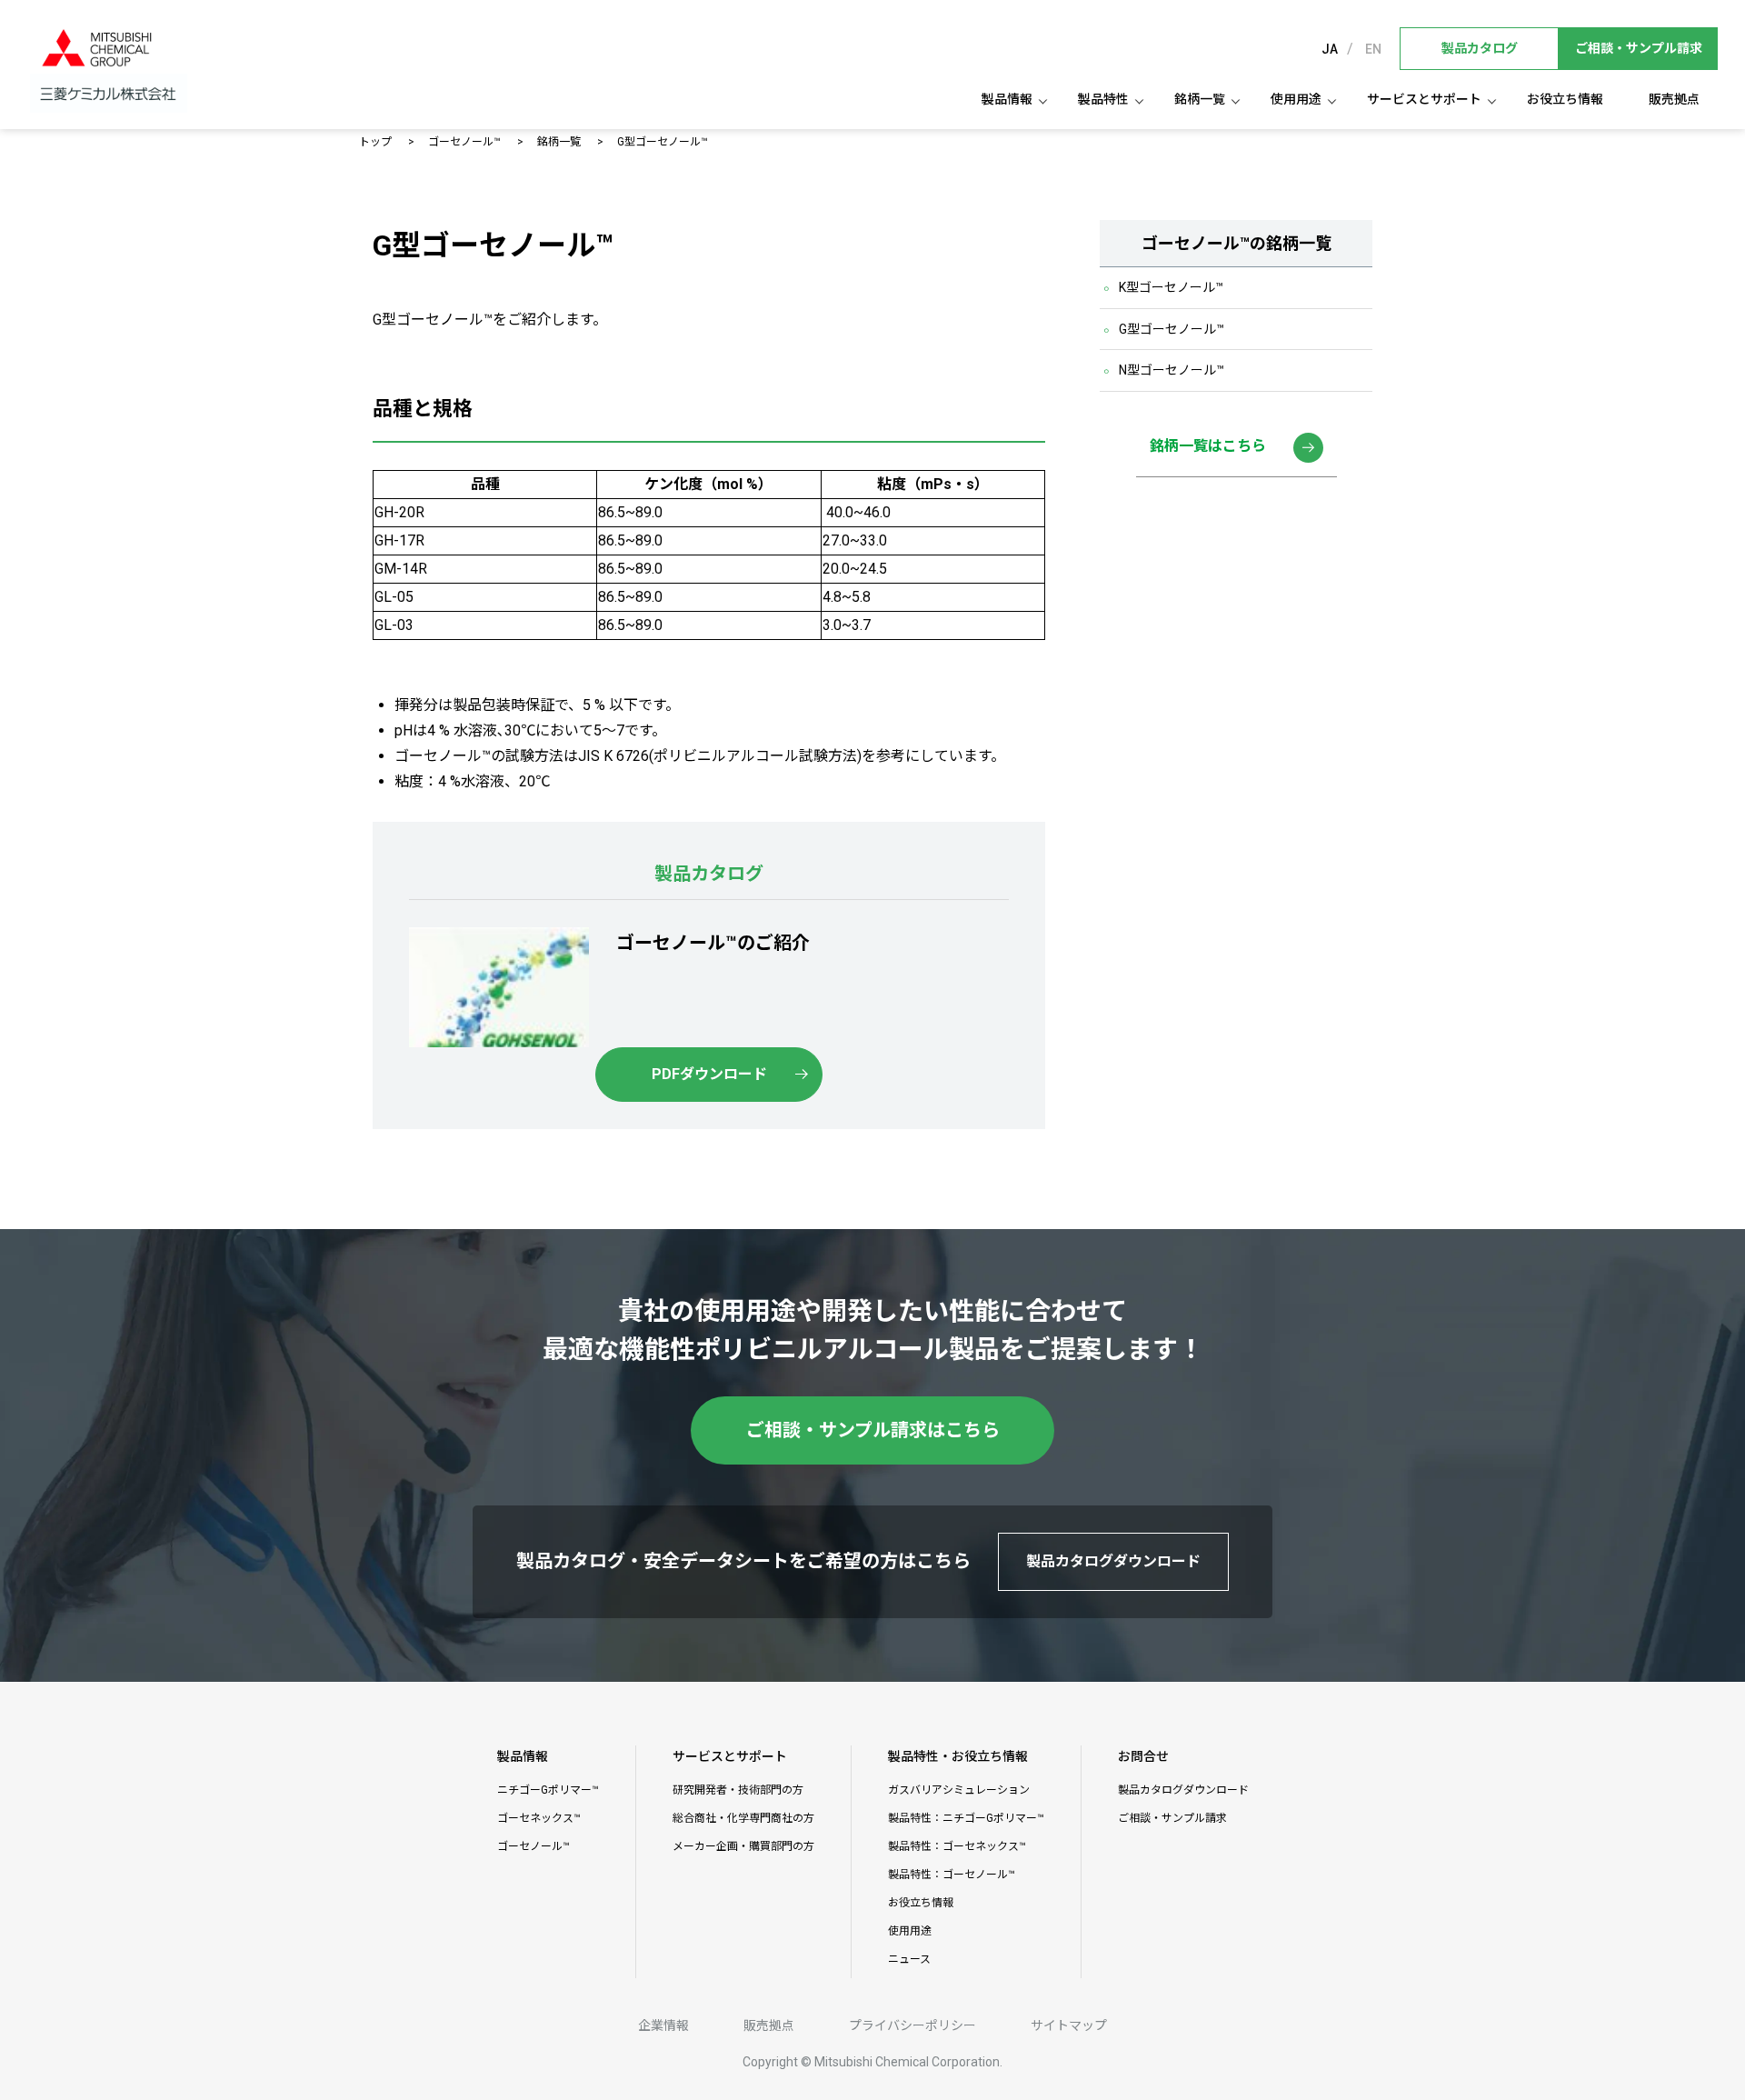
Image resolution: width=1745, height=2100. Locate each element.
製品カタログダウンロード (1183, 1790)
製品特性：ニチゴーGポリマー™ (966, 1818)
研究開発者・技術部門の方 (738, 1790)
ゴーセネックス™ (539, 1818)
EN (1373, 49)
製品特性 (1103, 99)
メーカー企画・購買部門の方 (743, 1846)
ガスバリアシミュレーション (959, 1790)
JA (1330, 49)
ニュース (909, 1959)
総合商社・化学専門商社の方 (743, 1818)
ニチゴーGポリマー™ (548, 1790)
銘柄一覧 (559, 142)
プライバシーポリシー (912, 2025)
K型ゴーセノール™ (1171, 288)
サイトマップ (1069, 2025)
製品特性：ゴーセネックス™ (957, 1846)
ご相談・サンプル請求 (1172, 1818)
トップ (375, 142)
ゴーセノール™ (464, 142)
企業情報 (663, 2025)
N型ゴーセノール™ (1172, 371)
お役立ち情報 (1565, 99)
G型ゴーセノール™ (1172, 329)
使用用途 (1296, 99)
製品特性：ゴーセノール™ (952, 1875)
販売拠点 (1674, 99)
